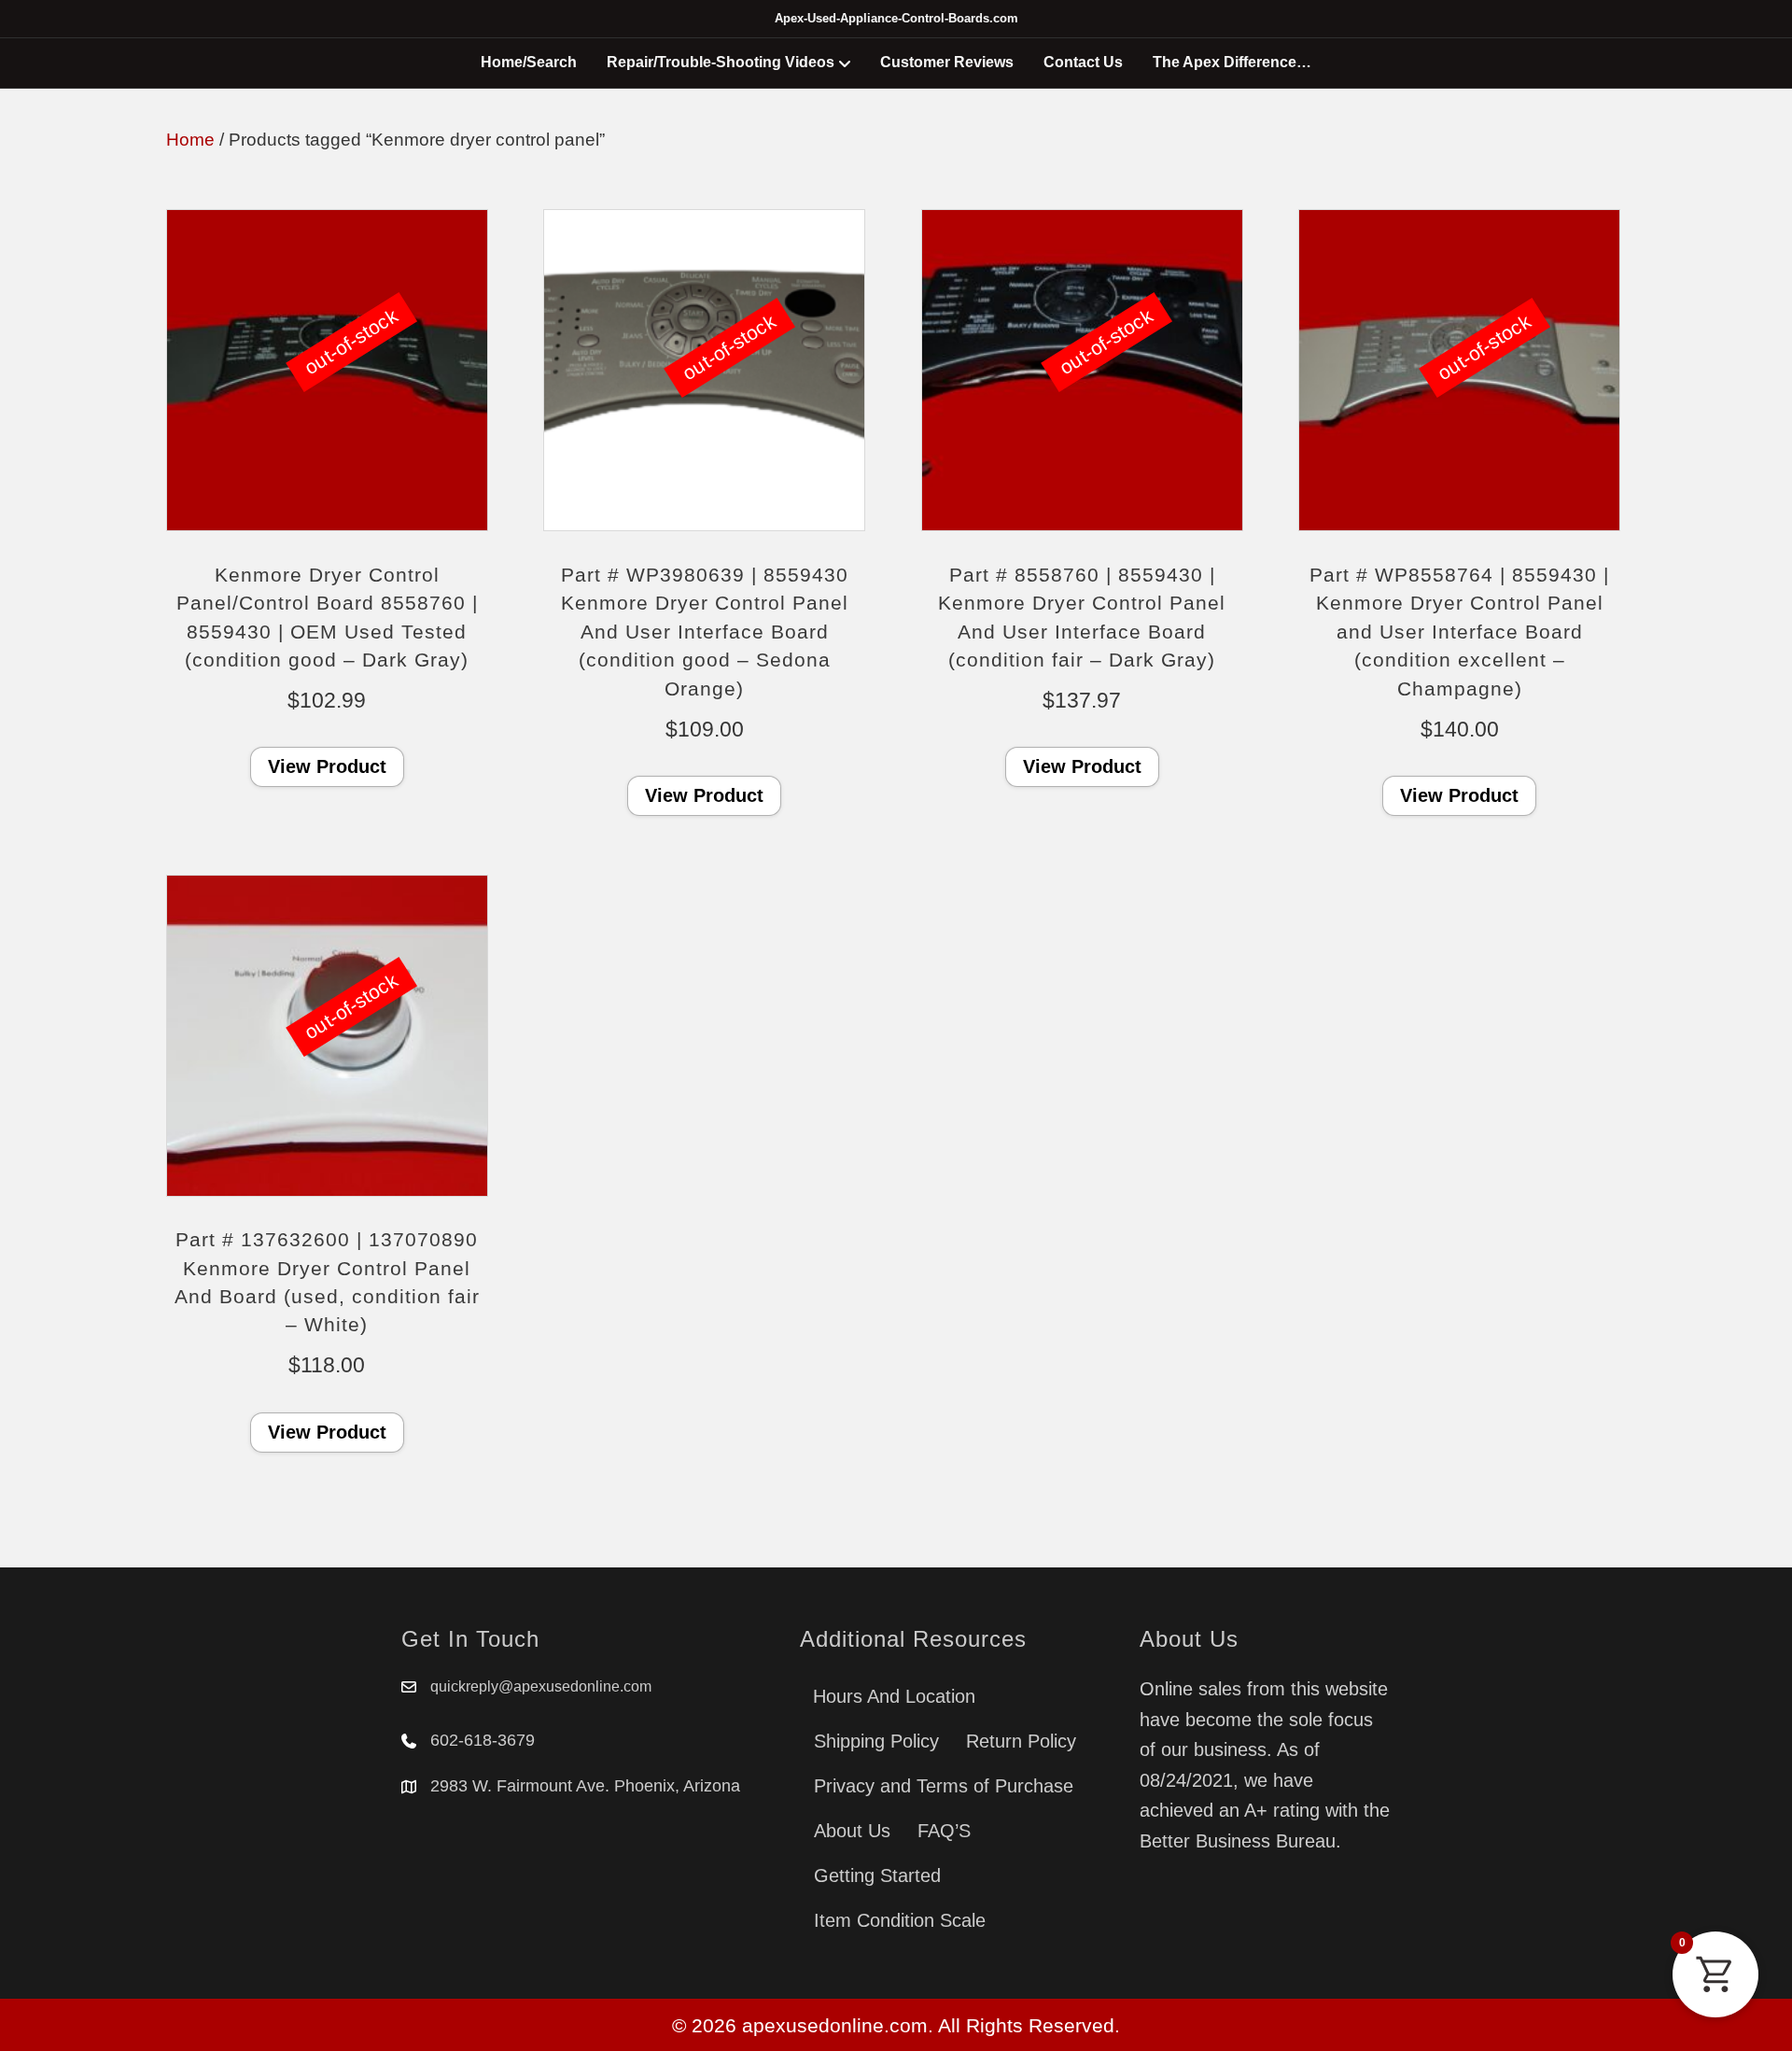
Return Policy (1021, 1741)
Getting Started (877, 1875)
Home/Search (529, 62)
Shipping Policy (876, 1741)
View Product (327, 766)
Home (190, 140)
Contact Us (1083, 62)
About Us (852, 1831)
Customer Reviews (947, 62)
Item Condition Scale (900, 1920)
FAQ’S (944, 1831)
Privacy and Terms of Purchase (944, 1786)
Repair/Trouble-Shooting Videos (721, 62)
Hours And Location (894, 1696)
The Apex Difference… (1232, 62)
